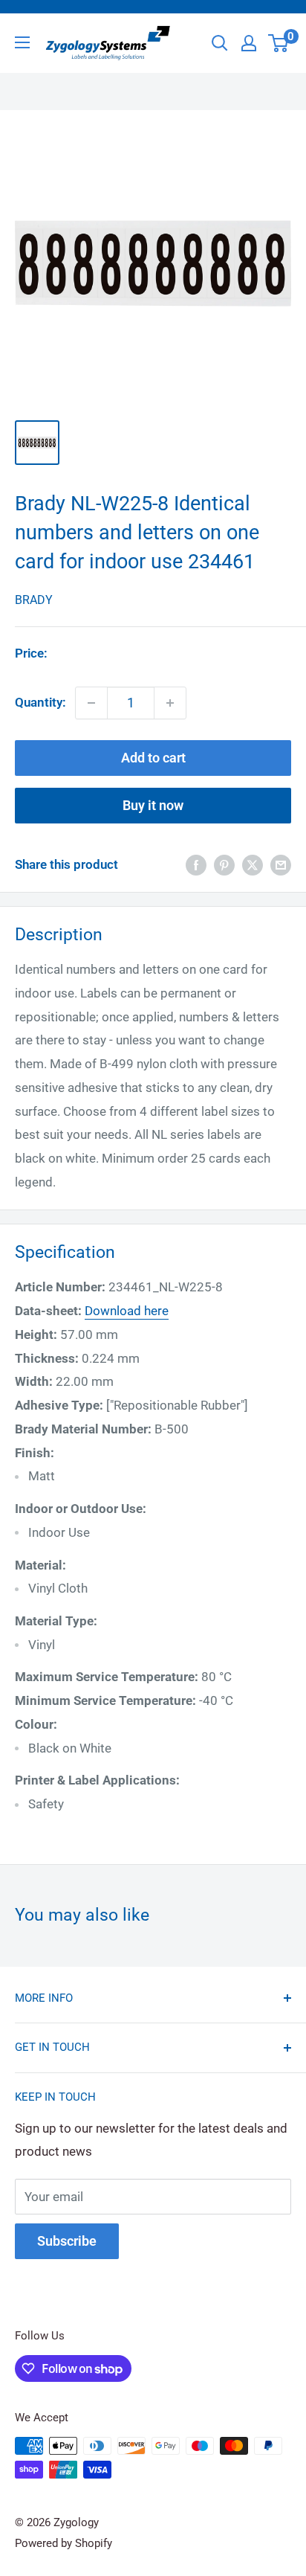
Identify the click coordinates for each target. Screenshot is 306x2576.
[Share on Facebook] (196, 865)
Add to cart (153, 758)
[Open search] (220, 43)
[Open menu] (22, 42)
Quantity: (40, 702)
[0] (279, 43)
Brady (34, 600)
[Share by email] (281, 865)
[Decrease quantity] (91, 703)
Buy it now (153, 805)
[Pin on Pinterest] (224, 865)
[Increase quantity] (170, 703)
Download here (127, 1311)
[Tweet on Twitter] (253, 865)
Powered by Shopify (64, 2543)
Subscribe (67, 2241)
